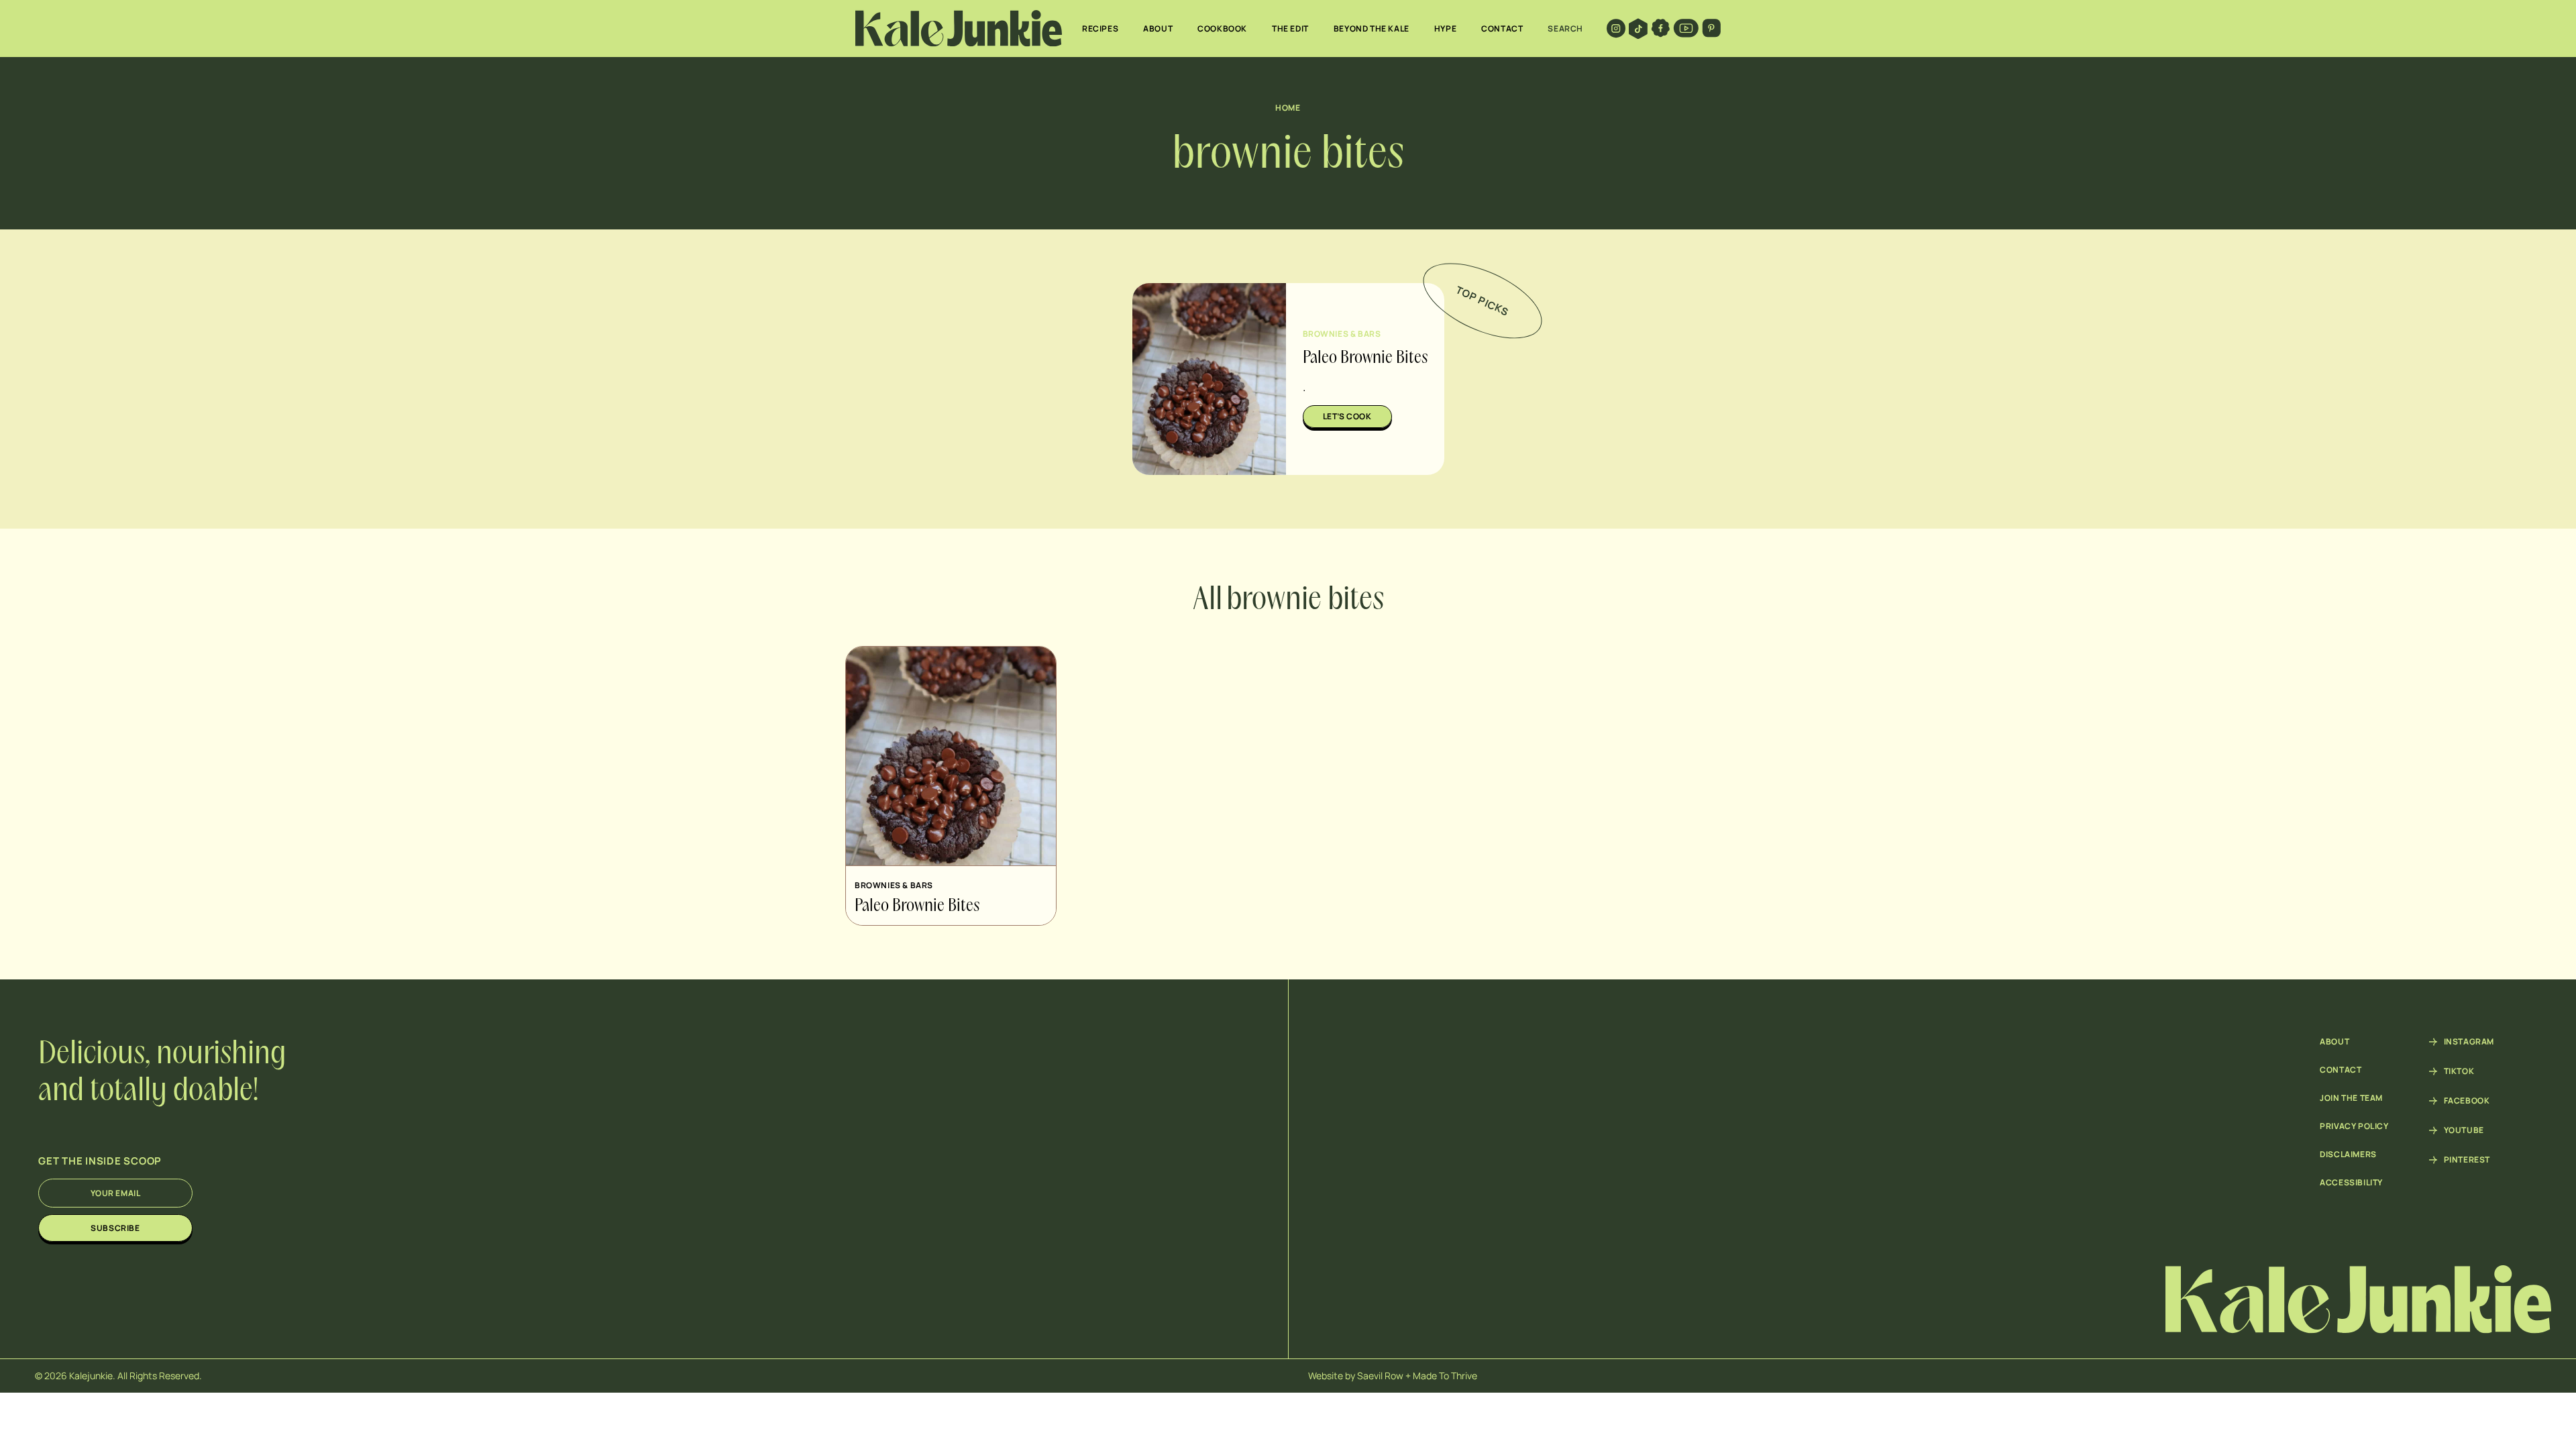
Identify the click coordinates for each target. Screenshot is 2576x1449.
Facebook (2467, 1101)
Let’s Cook (1347, 416)
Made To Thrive (1445, 1376)
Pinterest (2467, 1160)
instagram (2469, 1042)
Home (1288, 108)
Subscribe (115, 1228)
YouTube (2464, 1130)
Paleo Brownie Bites (1365, 358)
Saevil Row (1380, 1376)
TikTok (2459, 1071)
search (1565, 29)
